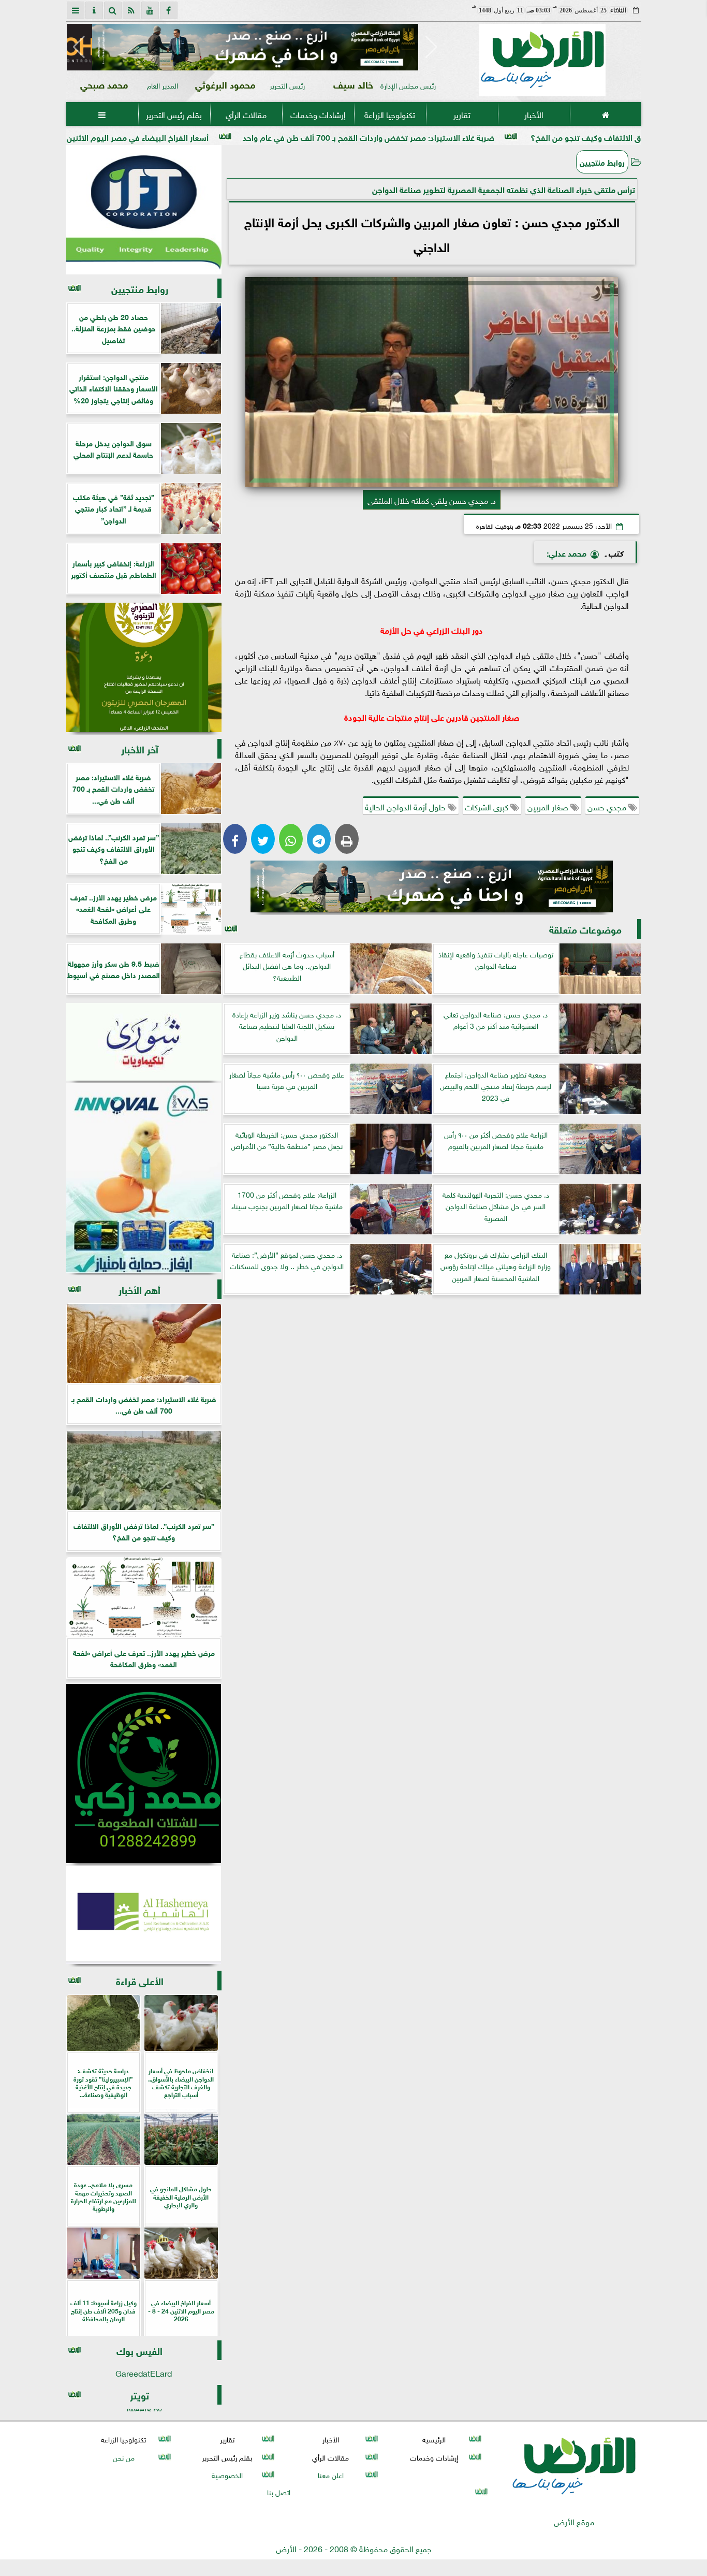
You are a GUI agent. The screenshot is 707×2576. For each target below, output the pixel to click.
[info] (94, 10)
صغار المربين (549, 806)
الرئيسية (434, 2439)
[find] (113, 10)
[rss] (131, 10)
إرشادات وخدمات (318, 114)
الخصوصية (227, 2474)
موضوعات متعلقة (585, 929)
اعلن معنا (330, 2474)
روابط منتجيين (602, 162)
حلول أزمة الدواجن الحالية (406, 806)
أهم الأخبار (139, 1289)
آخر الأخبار (140, 748)
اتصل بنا (279, 2491)
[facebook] (169, 10)
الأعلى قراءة (140, 1980)
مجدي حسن (608, 806)
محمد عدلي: (566, 552)
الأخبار (533, 114)
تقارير (461, 114)
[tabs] (76, 10)
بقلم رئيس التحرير (174, 114)
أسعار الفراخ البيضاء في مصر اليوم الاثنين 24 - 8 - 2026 (217, 136)
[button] (79, 47)
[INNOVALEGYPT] (144, 1178)
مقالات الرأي (246, 114)
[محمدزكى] (144, 1773)
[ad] (255, 47)
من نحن (123, 2457)
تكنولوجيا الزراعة (390, 114)
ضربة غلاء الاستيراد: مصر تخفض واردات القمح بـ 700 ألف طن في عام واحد (473, 136)
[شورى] (144, 1042)
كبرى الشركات (488, 806)
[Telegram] (319, 839)
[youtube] (150, 10)
